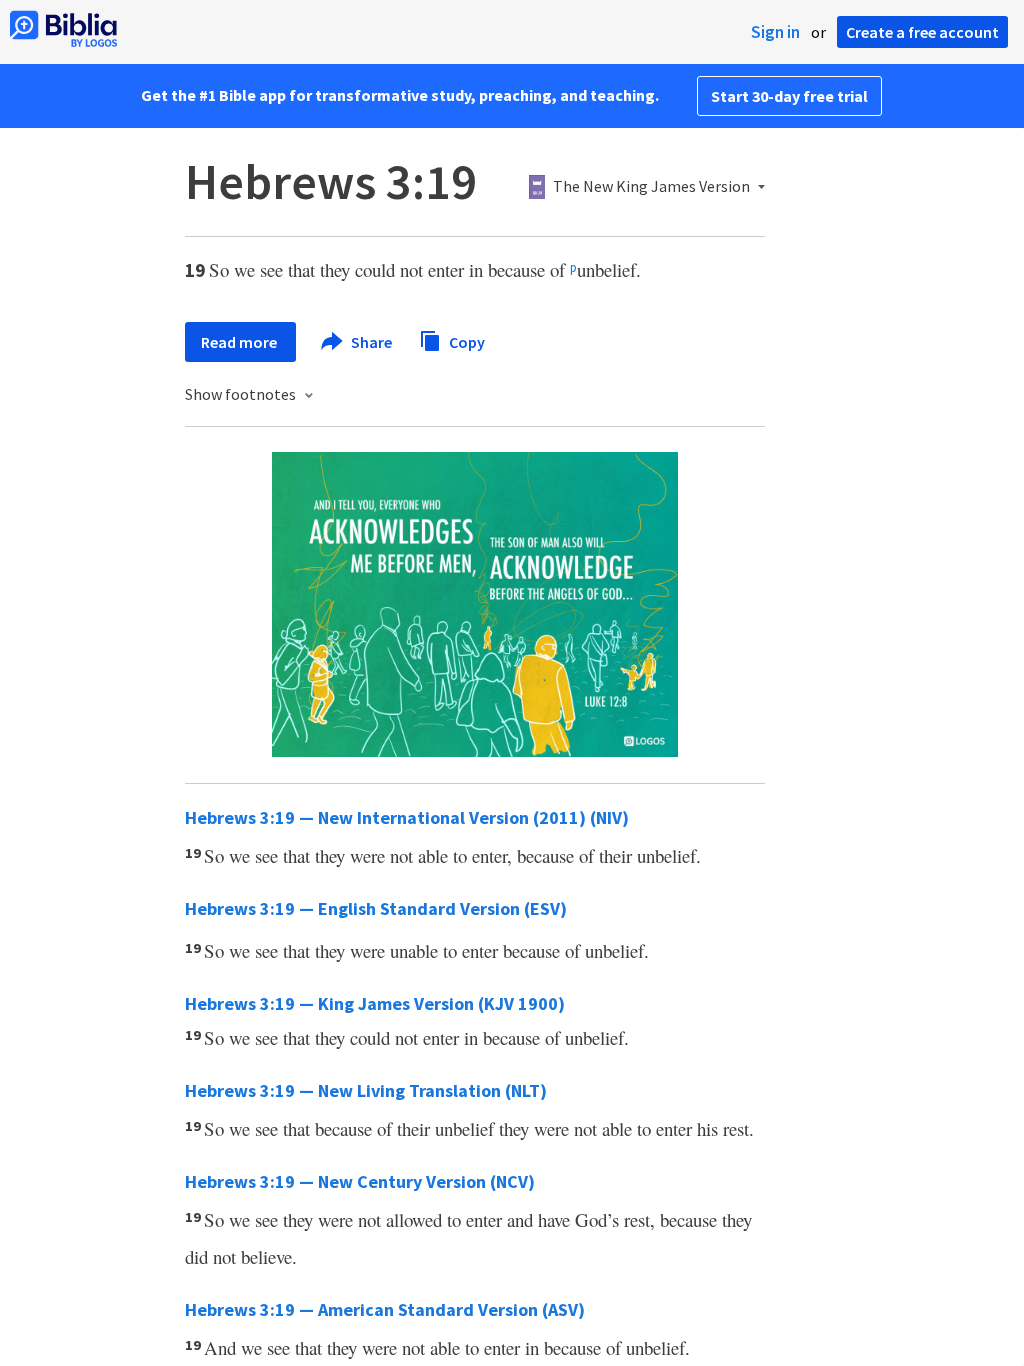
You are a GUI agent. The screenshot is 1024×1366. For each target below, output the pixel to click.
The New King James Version (651, 187)
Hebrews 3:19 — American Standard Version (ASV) (385, 1309)
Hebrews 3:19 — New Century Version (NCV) (360, 1181)
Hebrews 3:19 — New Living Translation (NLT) (366, 1090)
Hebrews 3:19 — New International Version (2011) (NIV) (407, 817)
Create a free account (922, 32)
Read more (240, 342)
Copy (465, 341)
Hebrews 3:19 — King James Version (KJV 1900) (375, 1003)
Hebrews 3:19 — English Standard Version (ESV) (376, 908)
